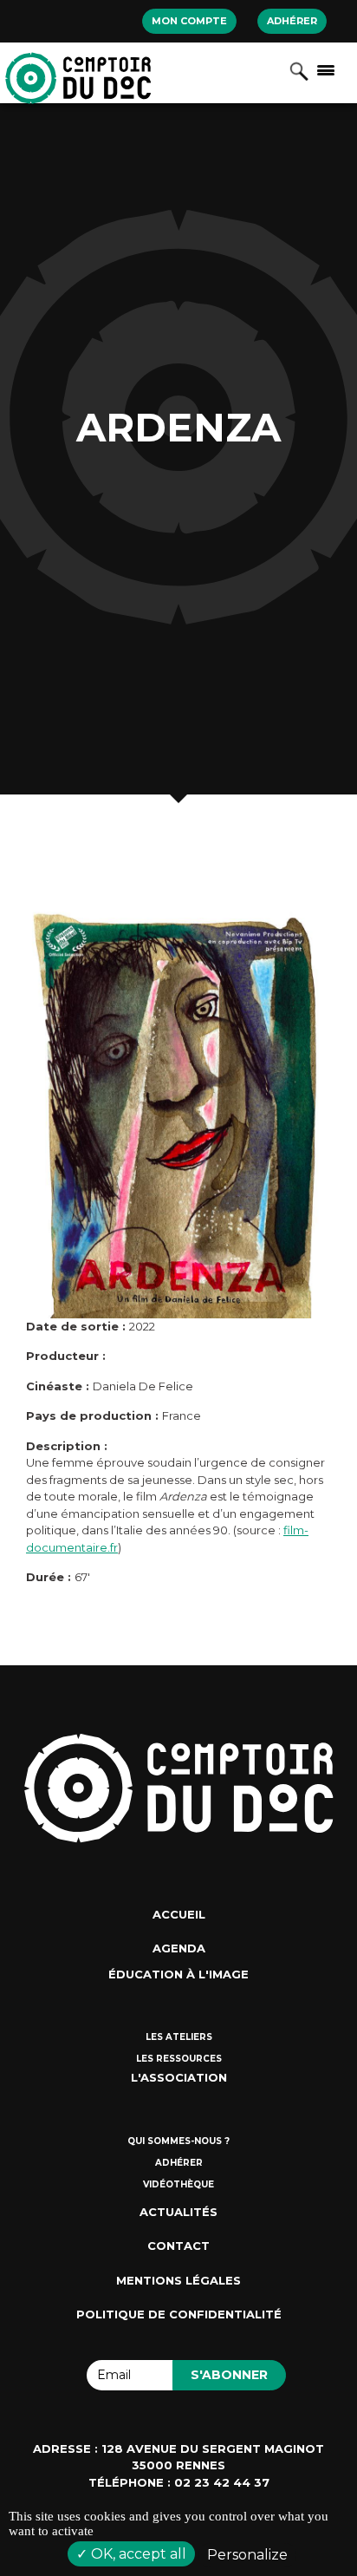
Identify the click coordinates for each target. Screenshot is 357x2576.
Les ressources (179, 2059)
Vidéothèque (178, 2184)
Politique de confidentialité (179, 2314)
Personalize (247, 2555)
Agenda (179, 1948)
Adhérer (292, 21)
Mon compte (189, 21)
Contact (178, 2246)
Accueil (179, 1914)
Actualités (178, 2212)
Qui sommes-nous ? (178, 2141)
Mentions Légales (178, 2280)
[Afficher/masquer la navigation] (326, 69)
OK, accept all (137, 2554)
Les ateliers (179, 2037)
